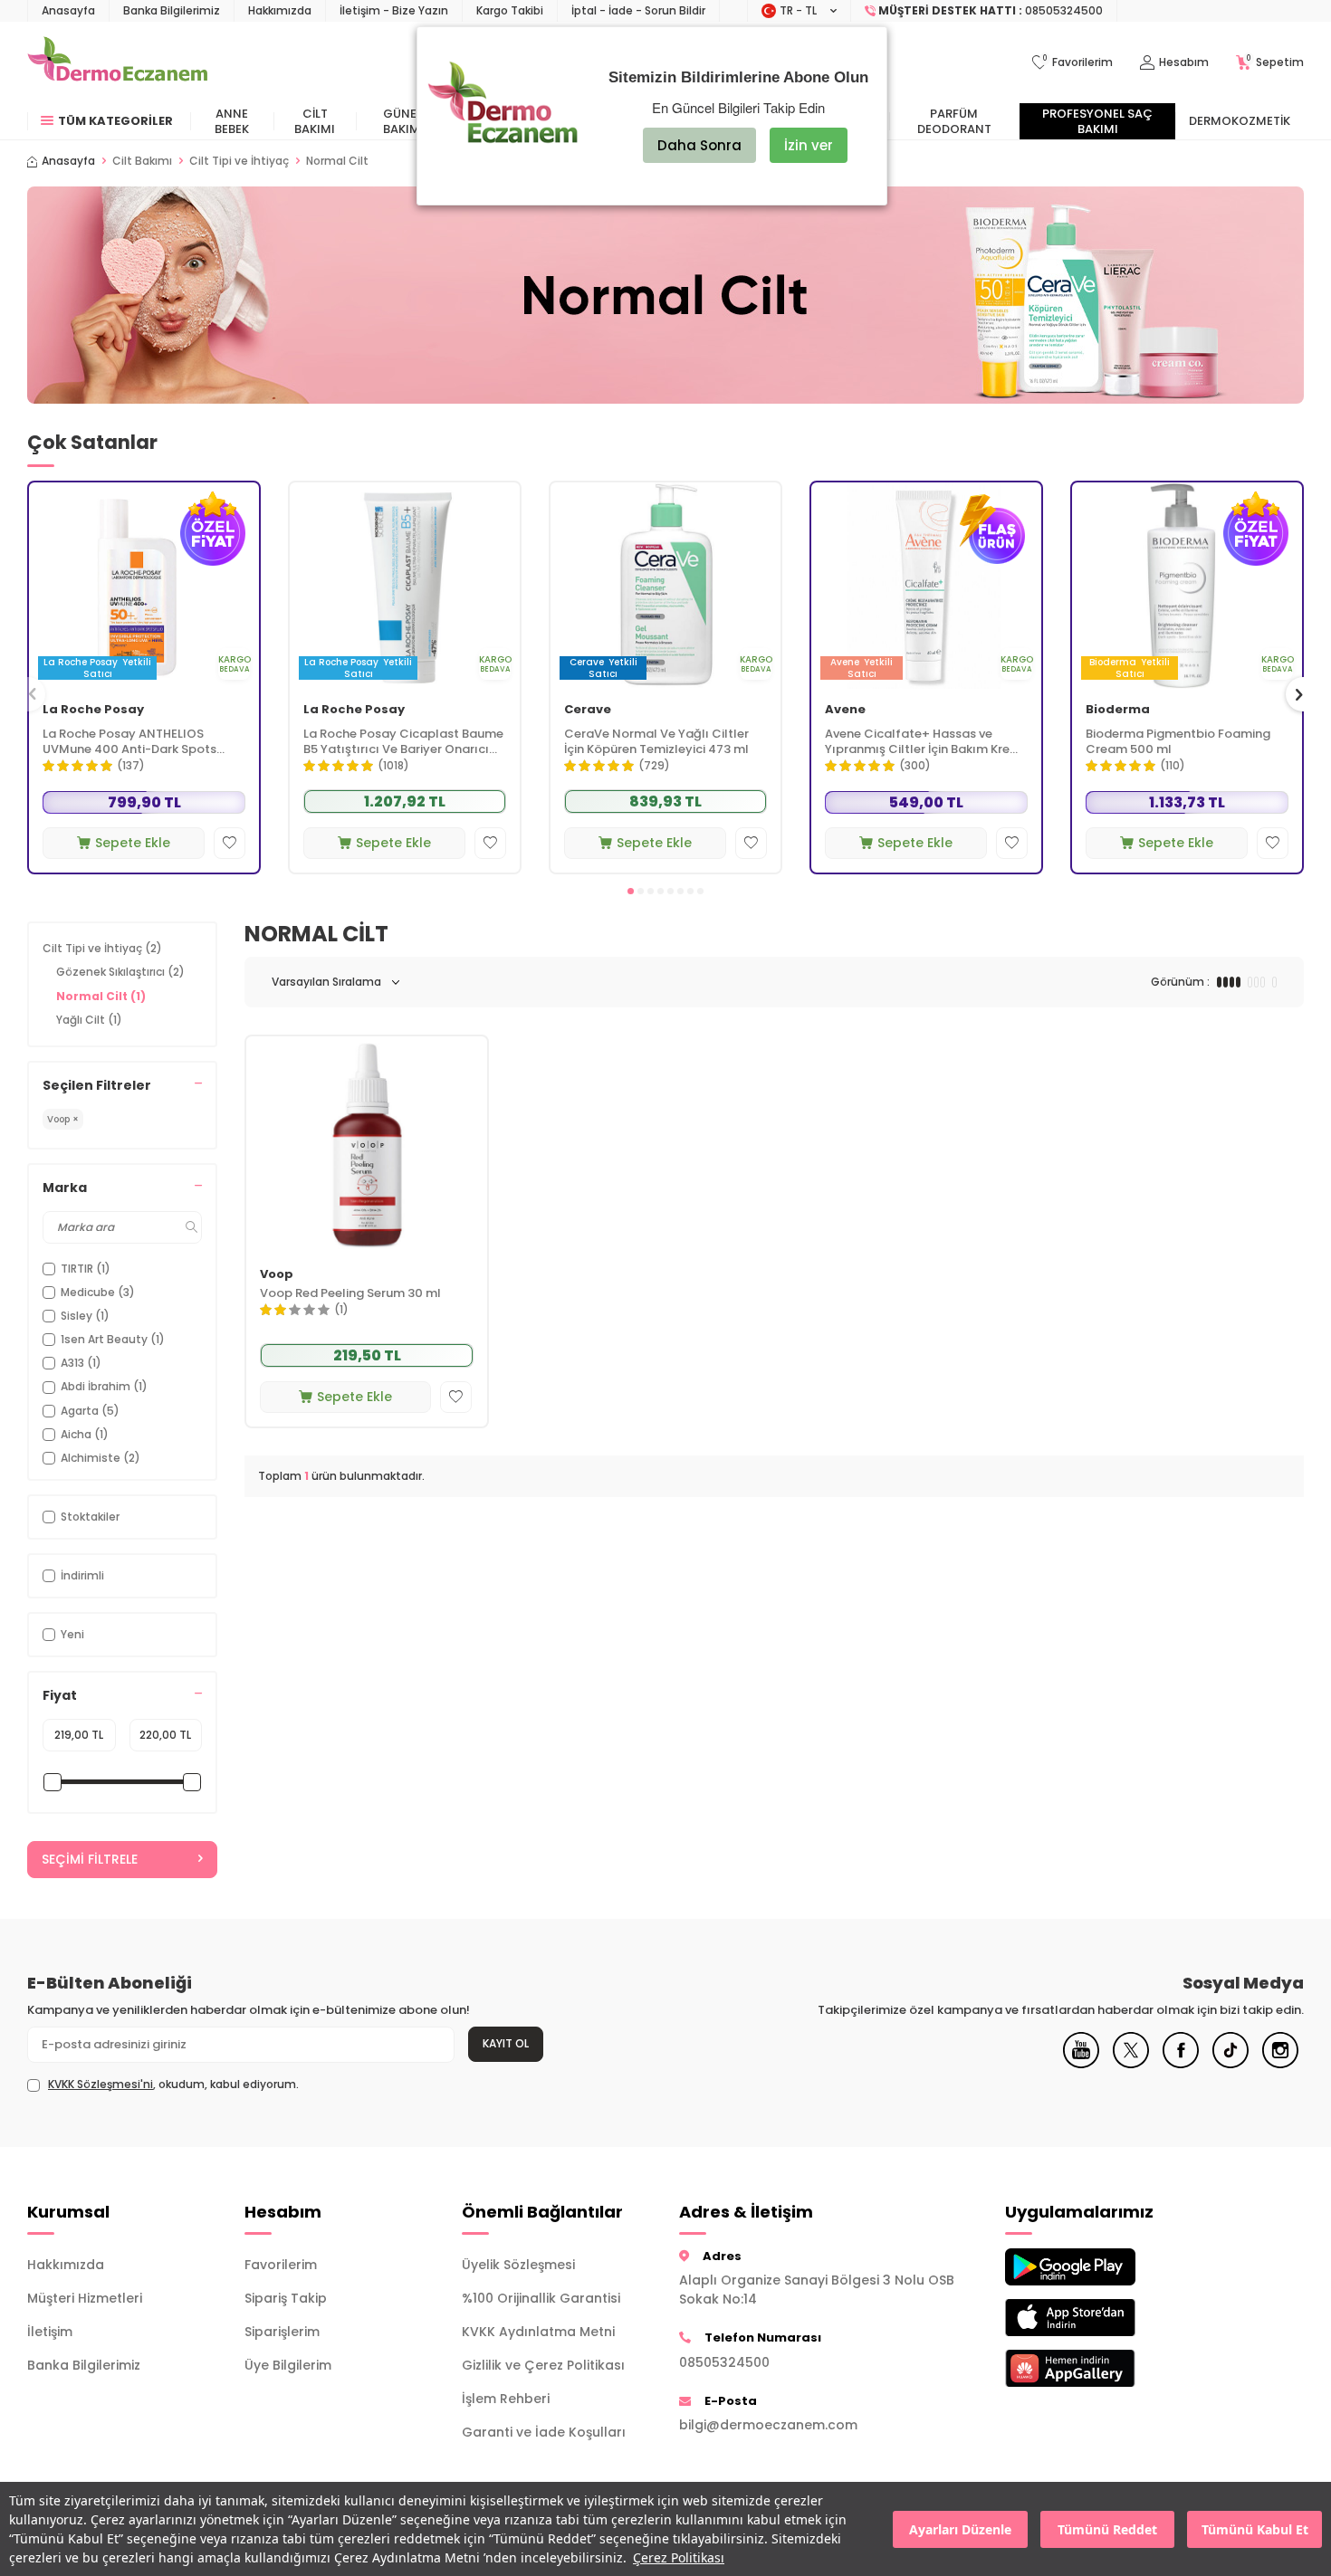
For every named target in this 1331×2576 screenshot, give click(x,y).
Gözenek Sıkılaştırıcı (120, 972)
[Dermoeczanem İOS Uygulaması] (1100, 2318)
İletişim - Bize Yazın (394, 10)
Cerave (588, 710)
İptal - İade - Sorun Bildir (638, 10)
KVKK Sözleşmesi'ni (101, 2084)
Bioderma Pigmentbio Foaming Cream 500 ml (1178, 742)
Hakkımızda (280, 10)
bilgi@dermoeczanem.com (768, 2425)
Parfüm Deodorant (954, 121)
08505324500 (724, 2362)
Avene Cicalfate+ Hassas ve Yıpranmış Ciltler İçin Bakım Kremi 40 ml (924, 742)
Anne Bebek (232, 121)
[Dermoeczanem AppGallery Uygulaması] (1100, 2368)
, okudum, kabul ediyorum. (173, 2085)
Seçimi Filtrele (90, 1859)
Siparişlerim (282, 2332)
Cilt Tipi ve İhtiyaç (239, 161)
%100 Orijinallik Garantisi (541, 2298)
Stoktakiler (90, 1517)
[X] (1131, 2064)
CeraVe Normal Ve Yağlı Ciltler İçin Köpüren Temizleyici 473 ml (656, 742)
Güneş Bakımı (403, 121)
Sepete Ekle (133, 843)
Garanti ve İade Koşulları (544, 2432)
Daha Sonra (699, 145)
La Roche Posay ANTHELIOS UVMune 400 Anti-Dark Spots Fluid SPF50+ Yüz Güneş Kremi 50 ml (139, 742)
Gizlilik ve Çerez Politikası (543, 2365)
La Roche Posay (93, 710)
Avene (845, 710)
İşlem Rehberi (506, 2399)
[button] (631, 891)
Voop (277, 1275)
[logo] (117, 62)
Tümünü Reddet (1107, 2529)
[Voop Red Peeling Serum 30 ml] (367, 1145)
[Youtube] (1081, 2064)
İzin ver (809, 145)
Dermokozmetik (1240, 121)
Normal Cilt (101, 996)
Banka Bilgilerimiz (172, 10)
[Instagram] (1280, 2064)
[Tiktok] (1230, 2064)
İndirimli (82, 1575)
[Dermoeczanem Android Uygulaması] (1100, 2267)
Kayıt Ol (506, 2043)
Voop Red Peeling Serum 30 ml (350, 1294)
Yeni (72, 1634)
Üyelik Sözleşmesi (518, 2265)
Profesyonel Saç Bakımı (1097, 121)
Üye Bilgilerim (288, 2365)
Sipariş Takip (286, 2298)
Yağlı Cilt (89, 1020)
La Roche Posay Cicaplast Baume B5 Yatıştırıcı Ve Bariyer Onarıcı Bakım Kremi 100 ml (403, 742)
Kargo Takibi (510, 10)
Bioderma (1118, 710)
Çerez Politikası (679, 2557)
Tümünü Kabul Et (1255, 2529)
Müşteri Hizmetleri (85, 2298)
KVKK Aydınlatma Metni (538, 2332)
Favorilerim (281, 2265)
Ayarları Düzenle (960, 2529)
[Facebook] (1181, 2064)
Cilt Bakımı (315, 121)
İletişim (50, 2332)
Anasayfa (68, 10)
